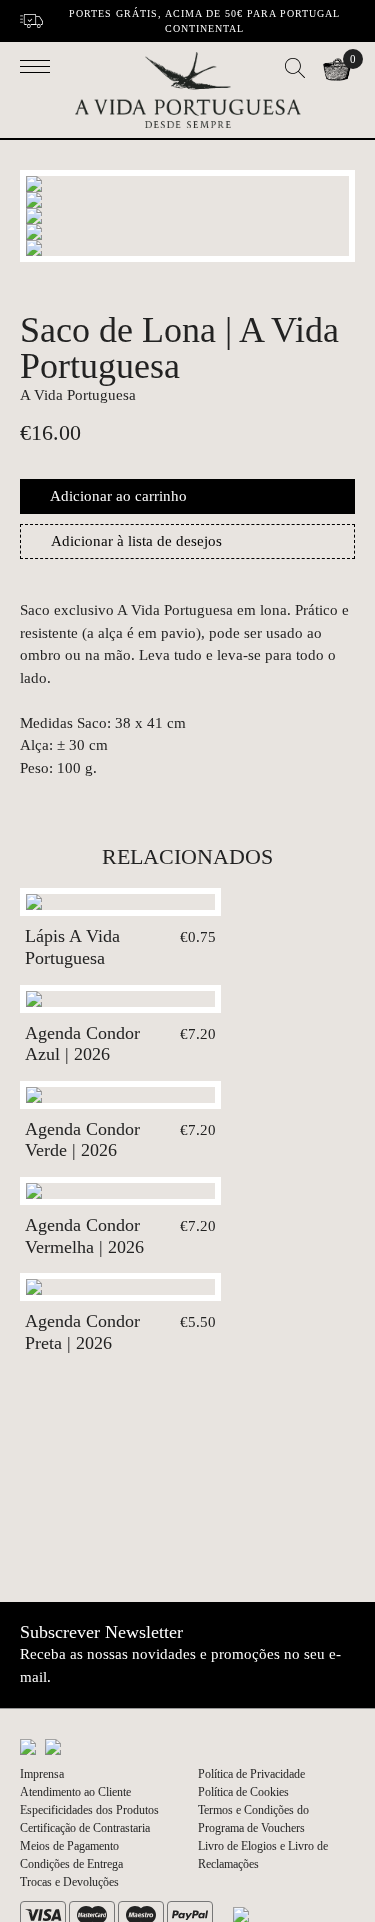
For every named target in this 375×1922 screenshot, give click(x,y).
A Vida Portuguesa (78, 395)
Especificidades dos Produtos (89, 1810)
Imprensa (42, 1774)
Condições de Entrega (71, 1864)
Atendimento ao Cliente (75, 1792)
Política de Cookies (243, 1792)
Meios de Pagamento (69, 1846)
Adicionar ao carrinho (118, 496)
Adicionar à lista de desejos (136, 541)
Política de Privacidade (251, 1774)
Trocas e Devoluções (69, 1882)
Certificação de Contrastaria (85, 1828)
